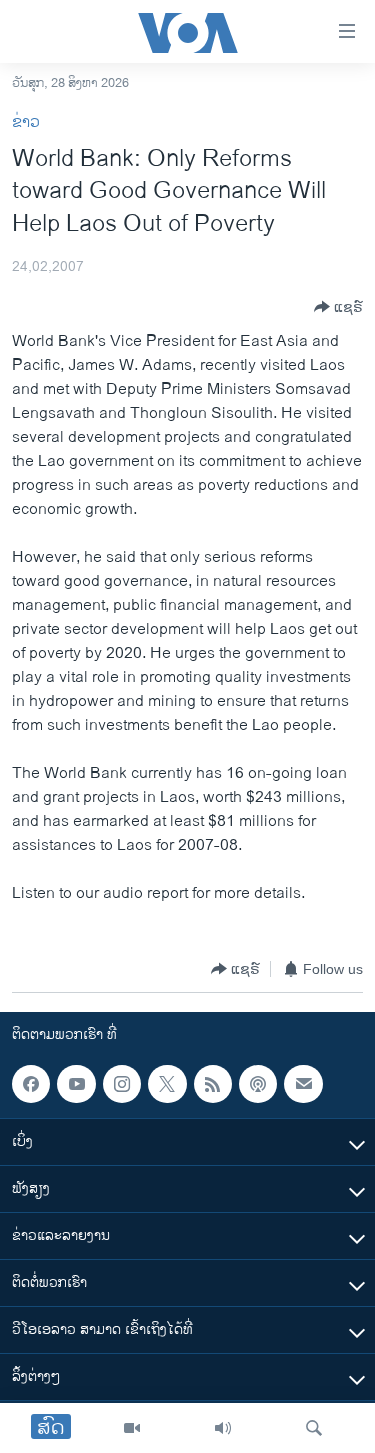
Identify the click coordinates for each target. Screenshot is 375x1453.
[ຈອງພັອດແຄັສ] (303, 1084)
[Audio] (223, 1428)
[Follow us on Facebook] (31, 1084)
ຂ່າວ (26, 122)
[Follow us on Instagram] (122, 1084)
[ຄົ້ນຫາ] (314, 1428)
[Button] (338, 307)
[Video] (132, 1428)
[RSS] (213, 1084)
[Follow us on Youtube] (76, 1084)
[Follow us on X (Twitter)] (167, 1084)
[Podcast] (258, 1084)
